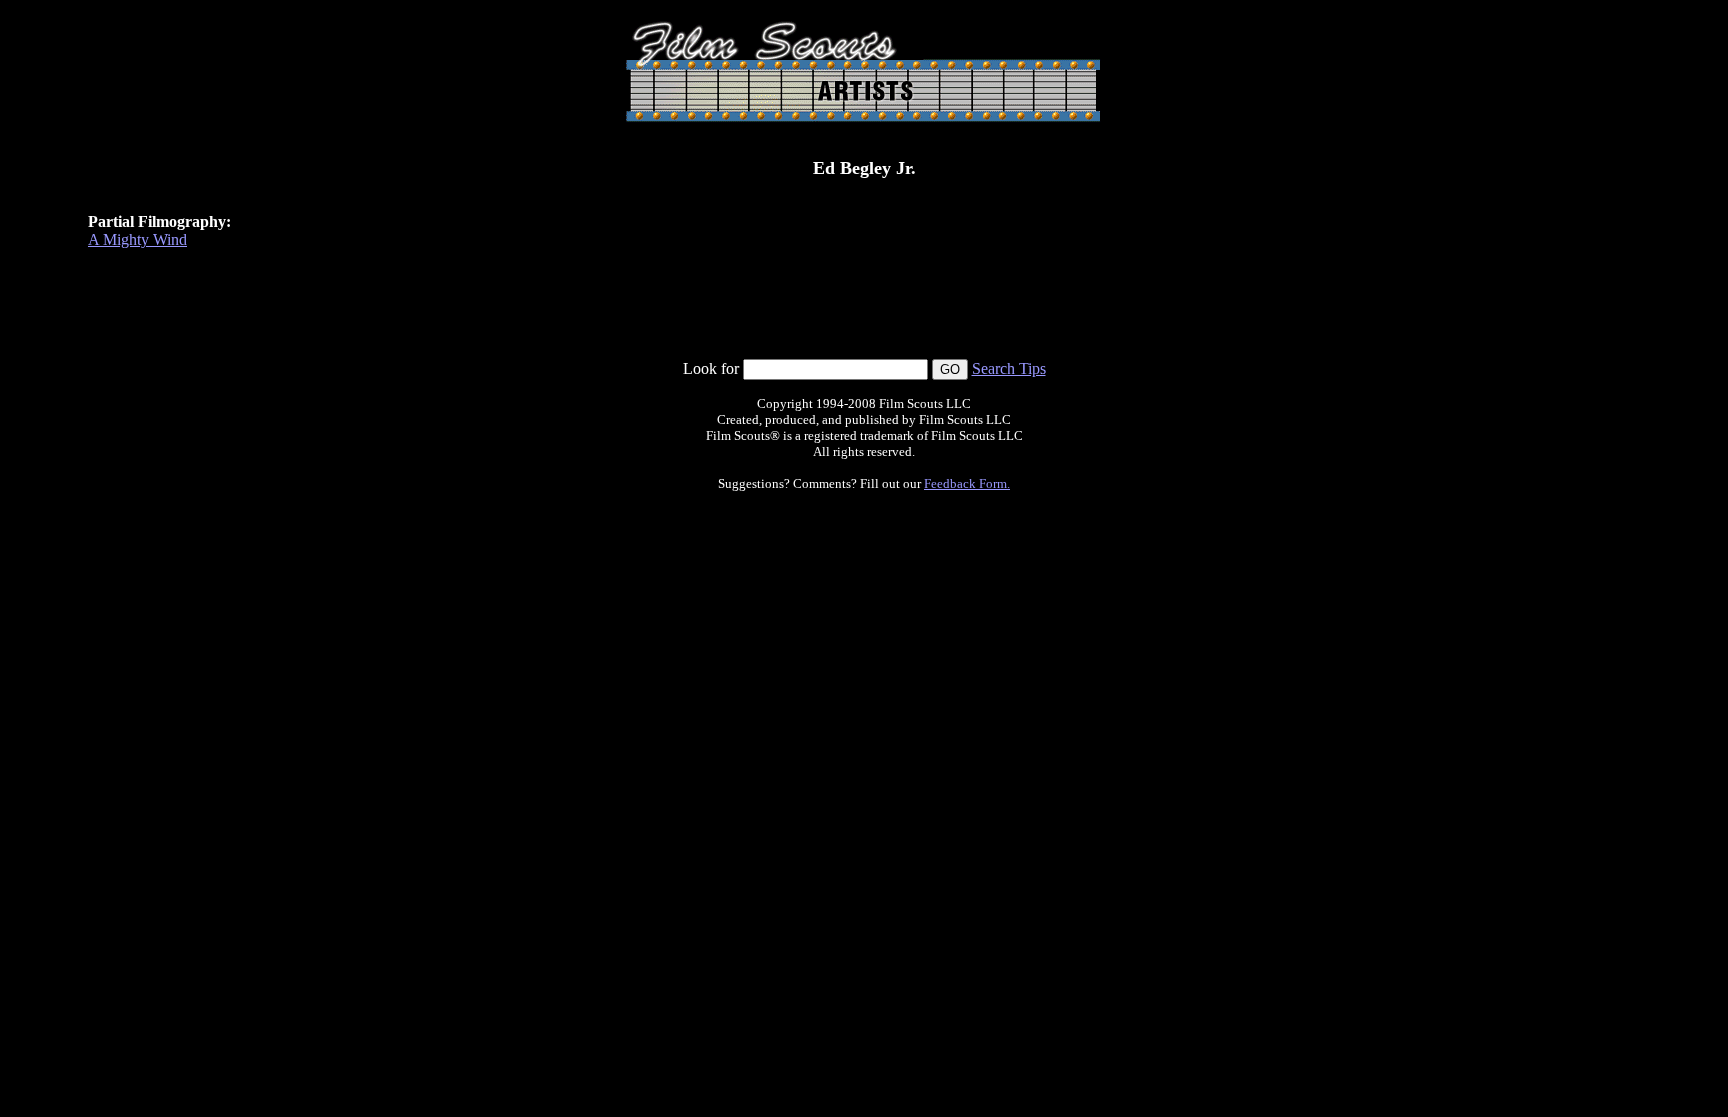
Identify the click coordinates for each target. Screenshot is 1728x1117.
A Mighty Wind (137, 239)
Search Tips (1009, 368)
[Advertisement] (864, 313)
